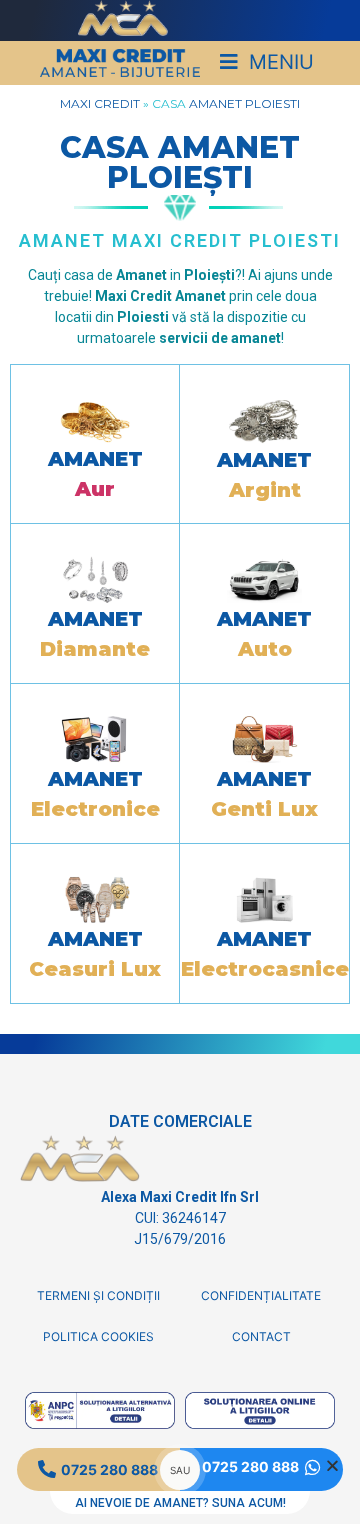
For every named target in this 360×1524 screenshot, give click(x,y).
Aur (95, 489)
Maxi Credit (100, 103)
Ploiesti (272, 103)
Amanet (215, 103)
